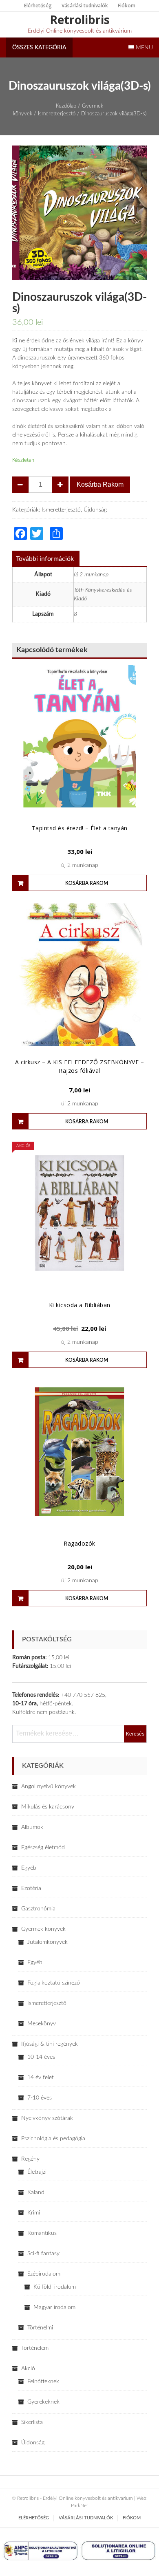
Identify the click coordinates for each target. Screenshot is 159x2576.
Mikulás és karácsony (48, 1807)
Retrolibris (80, 20)
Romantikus (42, 2233)
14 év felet (41, 2078)
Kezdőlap (66, 106)
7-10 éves (40, 2098)
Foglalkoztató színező (54, 1983)
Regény (30, 2159)
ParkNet (79, 2505)
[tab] (45, 559)
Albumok (32, 1827)
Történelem (35, 2348)
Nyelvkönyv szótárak (47, 2118)
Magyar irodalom (54, 2307)
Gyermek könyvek (43, 1929)
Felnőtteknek (43, 2382)
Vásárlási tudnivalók (85, 6)
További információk (45, 559)
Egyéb (29, 1868)
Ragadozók (79, 1543)
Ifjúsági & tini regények (50, 2044)
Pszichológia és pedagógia (53, 2139)
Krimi (34, 2213)
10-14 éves (41, 2057)
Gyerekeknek (43, 2402)
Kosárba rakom (100, 484)
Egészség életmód (43, 1848)
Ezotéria (31, 1888)
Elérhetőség (38, 6)
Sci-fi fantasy (43, 2254)
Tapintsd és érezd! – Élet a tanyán (80, 828)
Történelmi (40, 2328)
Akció (28, 2369)
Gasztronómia (38, 1909)
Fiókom (127, 6)
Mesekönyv (42, 2024)
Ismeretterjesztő (57, 114)
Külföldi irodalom (55, 2287)
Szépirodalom (44, 2274)
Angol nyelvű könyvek (49, 1786)
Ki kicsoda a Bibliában (80, 1305)
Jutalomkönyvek (47, 1942)
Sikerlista (32, 2422)
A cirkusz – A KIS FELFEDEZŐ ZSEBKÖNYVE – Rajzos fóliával (79, 1066)
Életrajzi (37, 2172)
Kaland (36, 2192)
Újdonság (95, 510)
